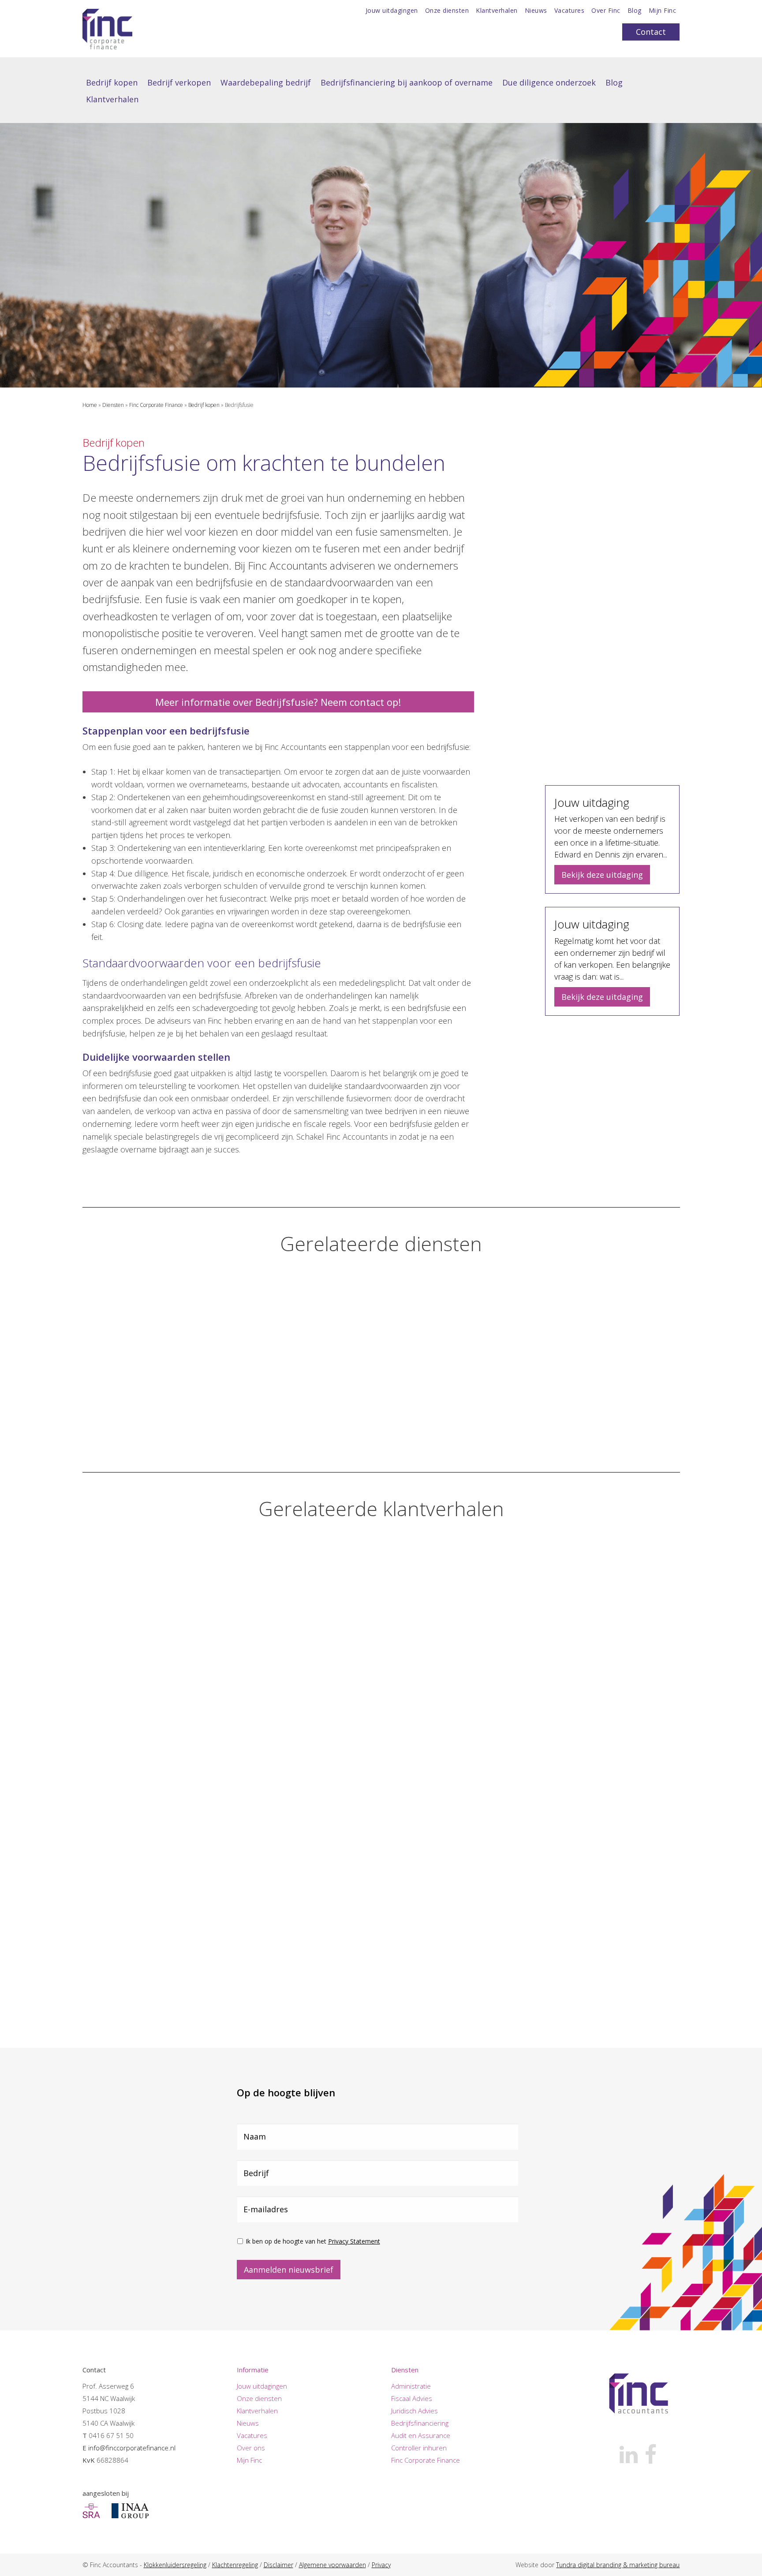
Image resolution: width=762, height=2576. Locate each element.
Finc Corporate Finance (156, 405)
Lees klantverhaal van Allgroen (148, 2016)
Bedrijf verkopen (179, 82)
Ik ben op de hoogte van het (313, 2241)
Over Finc (606, 11)
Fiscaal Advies (412, 2398)
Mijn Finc (663, 11)
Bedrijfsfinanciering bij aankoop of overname (407, 82)
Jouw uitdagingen (392, 11)
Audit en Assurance (421, 2435)
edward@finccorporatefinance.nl (648, 582)
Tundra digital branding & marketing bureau (618, 2565)
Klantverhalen (497, 11)
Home (90, 405)
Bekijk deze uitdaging (602, 875)
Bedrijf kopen (112, 82)
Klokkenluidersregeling (175, 2565)
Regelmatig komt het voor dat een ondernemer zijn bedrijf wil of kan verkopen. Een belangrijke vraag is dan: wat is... (612, 949)
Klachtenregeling (235, 2565)
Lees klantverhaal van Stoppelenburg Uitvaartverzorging (366, 1789)
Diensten (113, 405)
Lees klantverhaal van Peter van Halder (575, 1779)
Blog (635, 11)
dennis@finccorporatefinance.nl (647, 757)
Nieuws (536, 11)
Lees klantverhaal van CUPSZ (144, 1783)
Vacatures (570, 11)
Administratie (411, 2386)
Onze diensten (447, 11)
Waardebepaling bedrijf (266, 82)
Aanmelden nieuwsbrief (289, 2269)
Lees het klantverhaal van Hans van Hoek (124, 229)
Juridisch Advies (415, 2411)
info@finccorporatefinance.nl (132, 2448)
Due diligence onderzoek (549, 82)
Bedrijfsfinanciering (420, 2423)
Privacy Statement (354, 2241)
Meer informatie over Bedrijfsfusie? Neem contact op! (278, 702)
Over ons (251, 2448)
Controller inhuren (419, 2448)
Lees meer (123, 1439)
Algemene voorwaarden (332, 2565)
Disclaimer (278, 2565)
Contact (651, 32)
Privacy (381, 2565)
